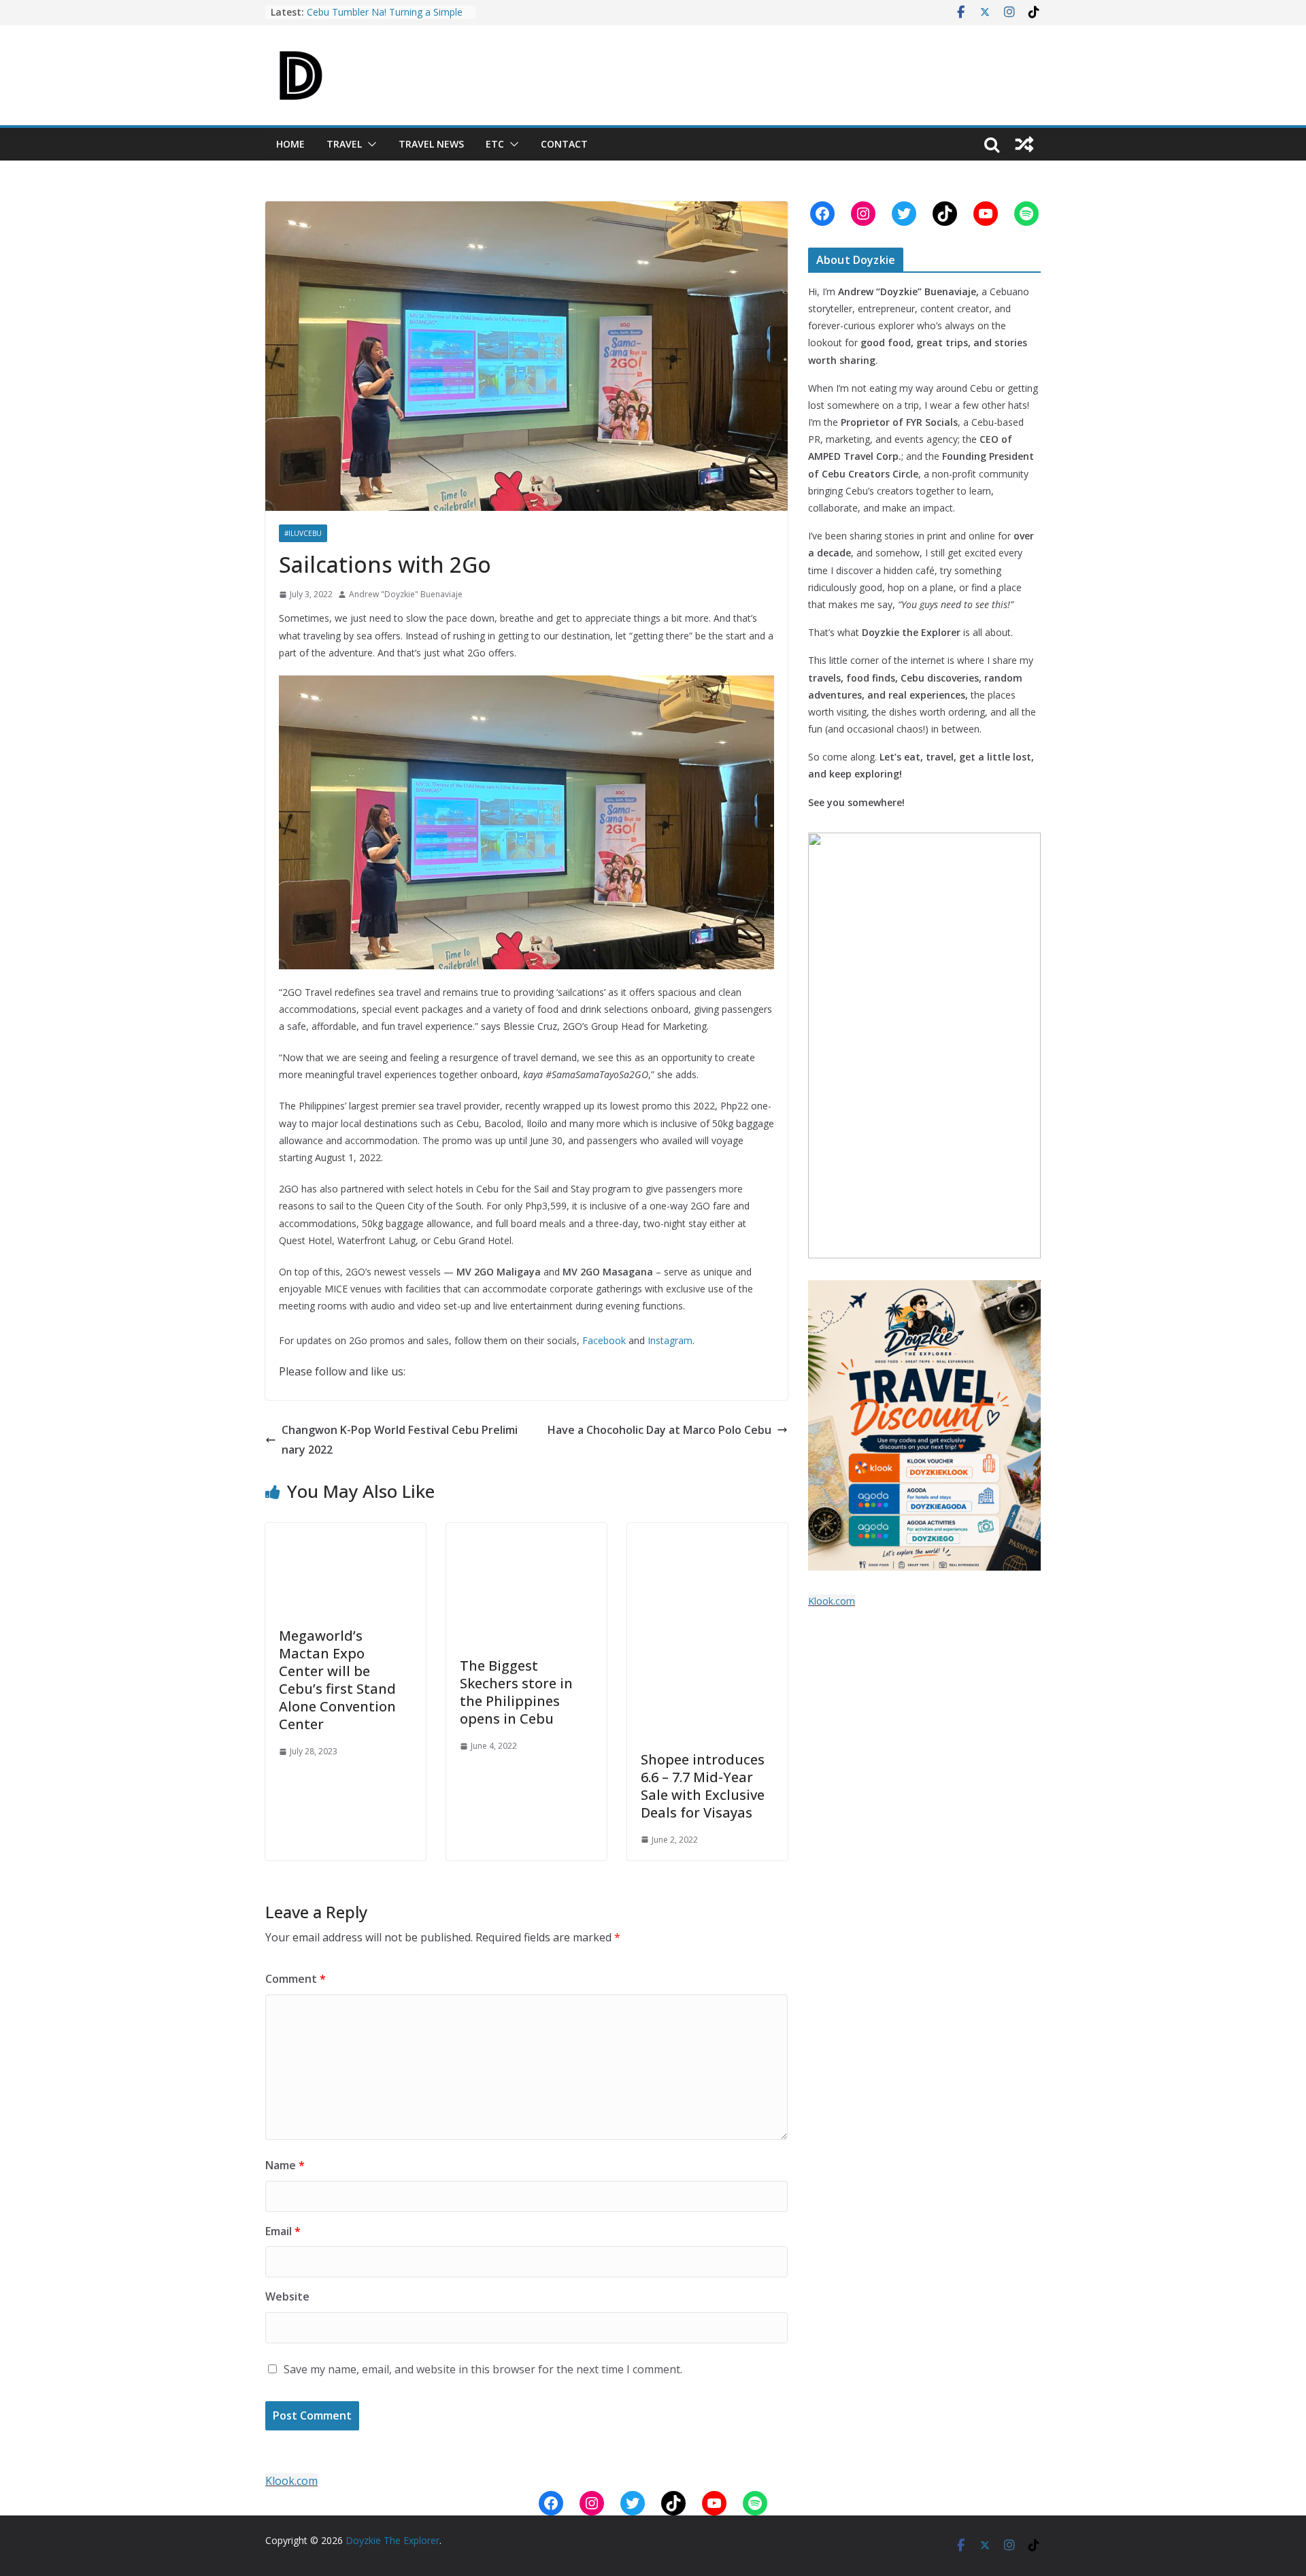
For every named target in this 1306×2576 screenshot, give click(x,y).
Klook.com (832, 1601)
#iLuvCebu (303, 533)
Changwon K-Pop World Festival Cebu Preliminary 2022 (400, 1440)
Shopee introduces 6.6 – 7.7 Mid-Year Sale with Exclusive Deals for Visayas (703, 1786)
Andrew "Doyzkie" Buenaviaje (406, 594)
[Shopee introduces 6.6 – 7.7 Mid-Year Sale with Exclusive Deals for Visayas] (707, 1533)
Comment (296, 1979)
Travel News (431, 144)
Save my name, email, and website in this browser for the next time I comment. (483, 2369)
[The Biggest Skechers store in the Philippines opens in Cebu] (526, 1533)
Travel (344, 144)
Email (283, 2231)
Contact (564, 144)
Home (290, 144)
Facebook (604, 1340)
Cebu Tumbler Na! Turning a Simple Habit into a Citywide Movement (385, 19)
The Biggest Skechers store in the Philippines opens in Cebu (516, 1692)
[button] (369, 144)
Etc (495, 144)
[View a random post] (1024, 144)
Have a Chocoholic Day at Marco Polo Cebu (659, 1430)
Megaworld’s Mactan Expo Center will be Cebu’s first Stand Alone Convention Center (337, 1680)
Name (285, 2165)
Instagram (670, 1340)
